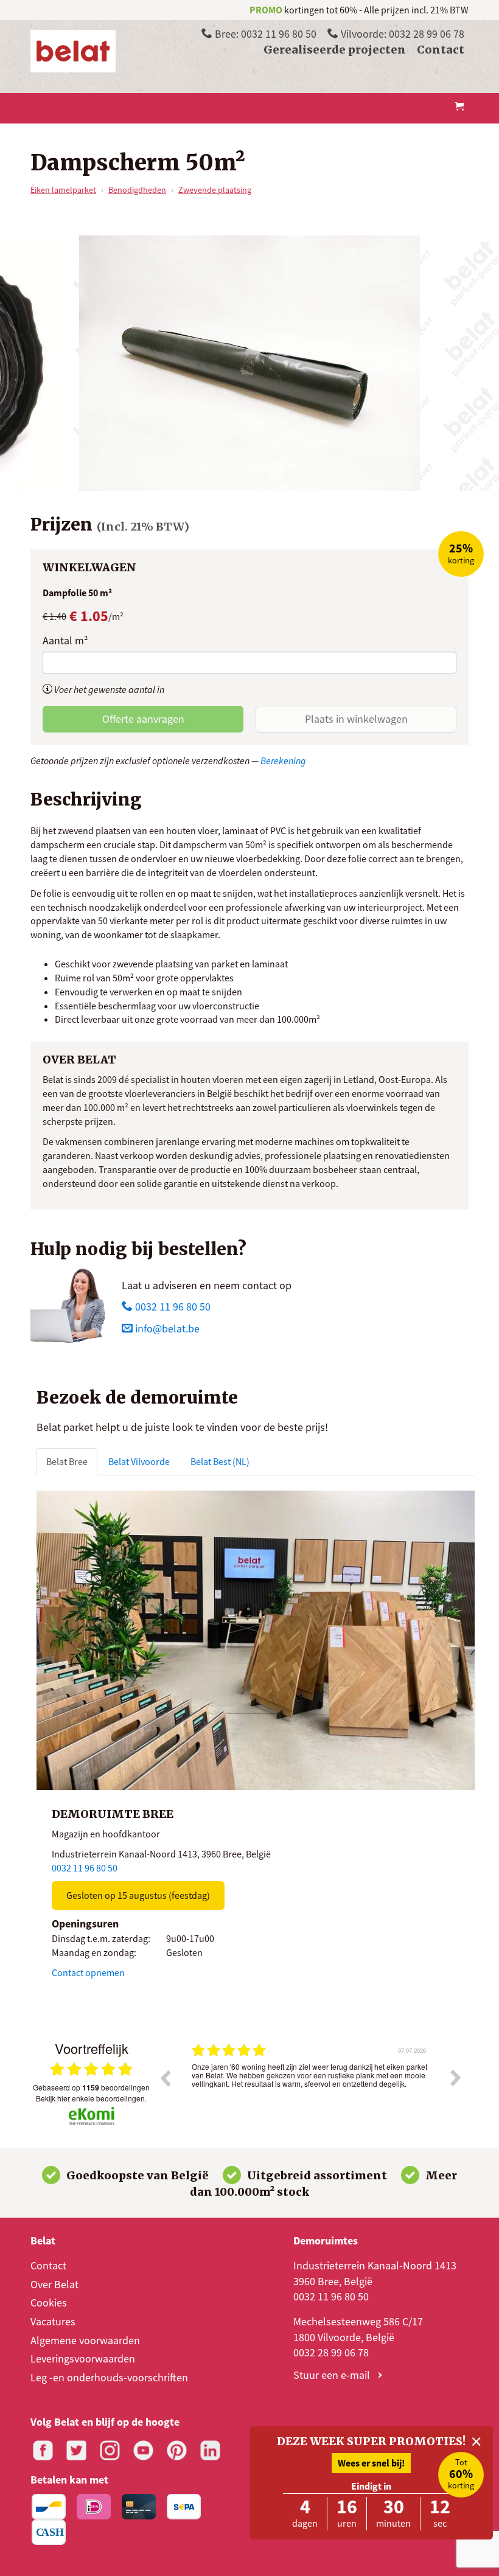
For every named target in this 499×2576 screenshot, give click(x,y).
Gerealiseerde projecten (335, 50)
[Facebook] (43, 2450)
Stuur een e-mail (333, 2375)
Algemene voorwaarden (85, 2340)
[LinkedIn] (210, 2450)
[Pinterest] (177, 2450)
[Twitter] (76, 2450)
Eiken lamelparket (63, 190)
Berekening (283, 761)
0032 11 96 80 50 (172, 1307)
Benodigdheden (137, 190)
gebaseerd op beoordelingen (91, 2087)
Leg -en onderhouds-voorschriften (109, 2377)
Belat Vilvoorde (139, 1461)
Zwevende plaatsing (215, 190)
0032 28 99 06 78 (331, 2352)
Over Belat (54, 2284)
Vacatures (53, 2321)
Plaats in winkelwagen (356, 719)
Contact (441, 50)
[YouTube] (143, 2450)
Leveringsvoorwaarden (83, 2358)
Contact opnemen (88, 1972)
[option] (310, 2087)
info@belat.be (167, 1328)
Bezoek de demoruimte (137, 1398)
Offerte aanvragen (143, 719)
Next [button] (456, 2078)
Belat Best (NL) (220, 1461)
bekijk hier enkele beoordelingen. (91, 2098)
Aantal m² (65, 640)
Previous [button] (165, 2078)
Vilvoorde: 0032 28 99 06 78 (401, 34)
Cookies (49, 2303)
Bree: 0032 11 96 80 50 (264, 34)
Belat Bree (67, 1461)
